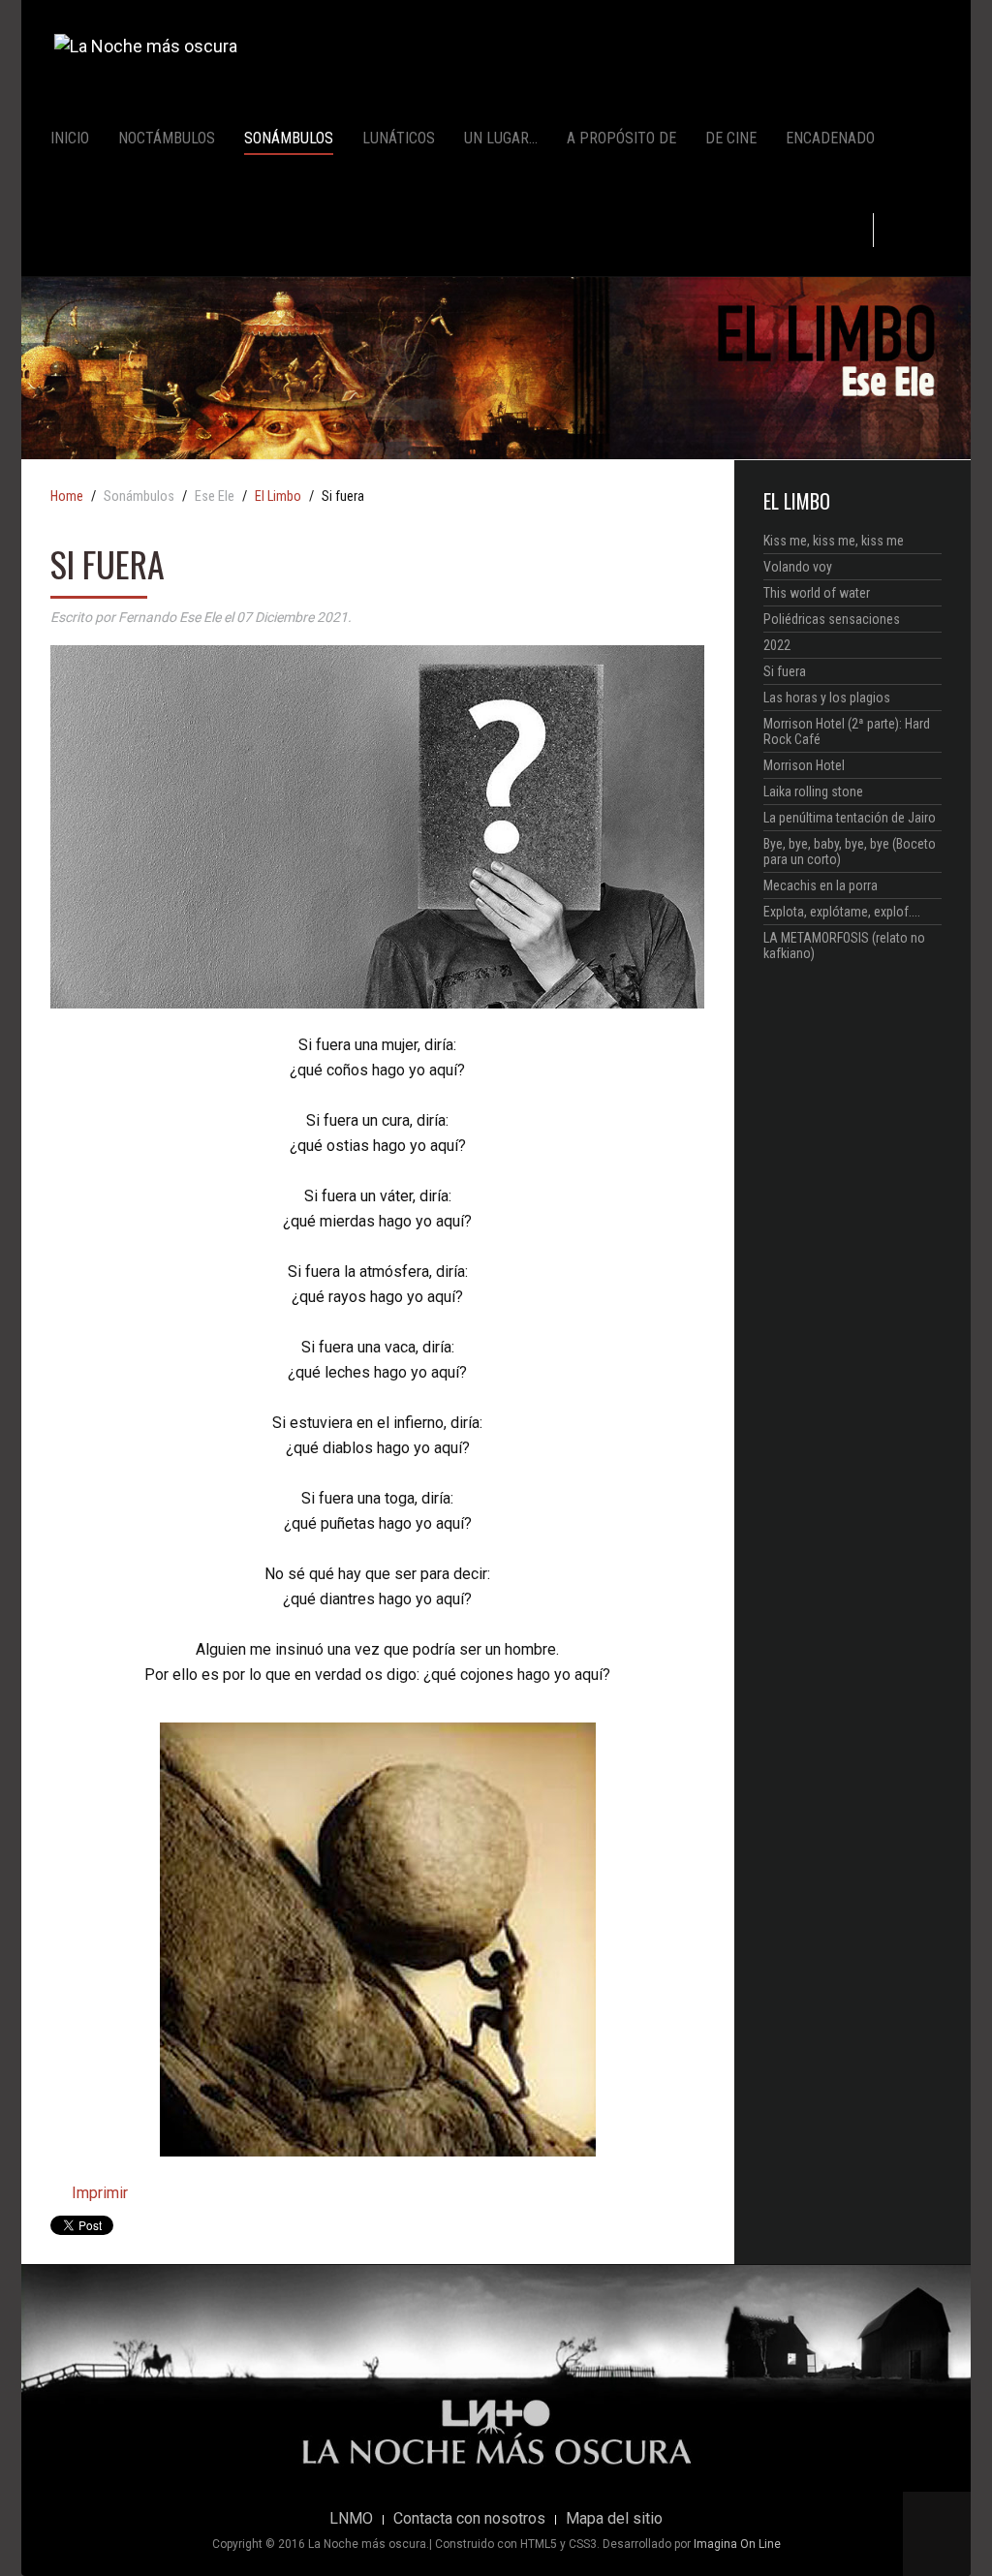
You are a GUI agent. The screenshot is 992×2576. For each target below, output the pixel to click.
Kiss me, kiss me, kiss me (834, 541)
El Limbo (278, 497)
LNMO (351, 2519)
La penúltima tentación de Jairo (850, 818)
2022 (777, 645)
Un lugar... (501, 138)
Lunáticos (399, 138)
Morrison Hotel (804, 765)
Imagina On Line (737, 2544)
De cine (731, 138)
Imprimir (98, 2193)
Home (67, 497)
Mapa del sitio (614, 2519)
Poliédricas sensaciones (832, 619)
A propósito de (621, 138)
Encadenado (830, 138)
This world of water (817, 593)
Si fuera (785, 671)
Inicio (70, 138)
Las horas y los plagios (827, 698)
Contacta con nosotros (469, 2519)
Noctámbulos (167, 138)
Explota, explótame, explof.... (842, 912)
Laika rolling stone (813, 791)
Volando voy (798, 567)
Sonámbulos (289, 138)
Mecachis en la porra (821, 885)
